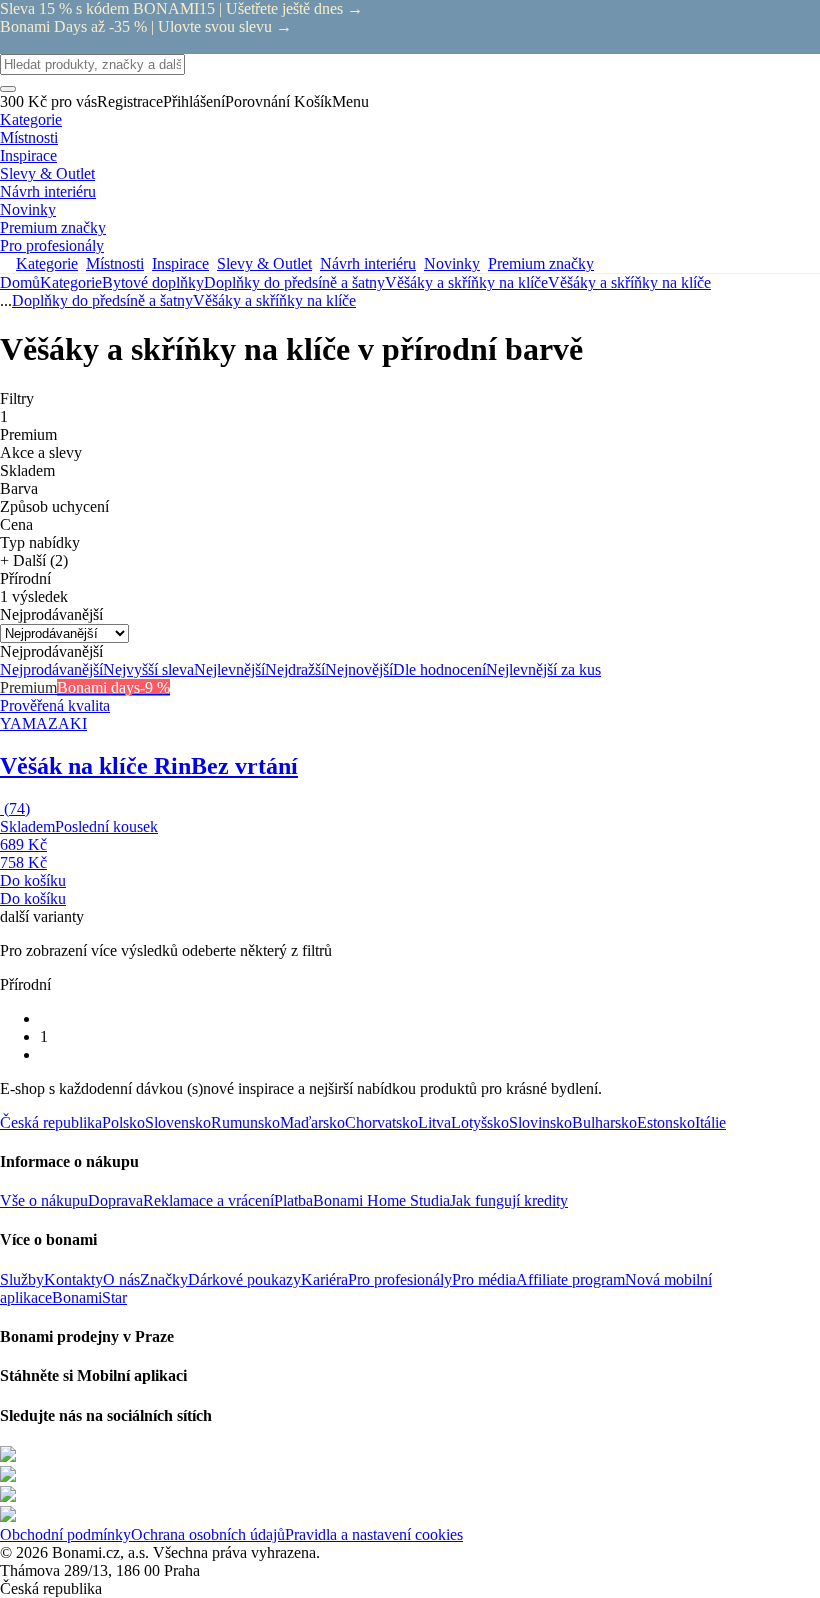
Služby (22, 1279)
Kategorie (71, 282)
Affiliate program (570, 1279)
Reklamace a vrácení (208, 1200)
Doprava (115, 1200)
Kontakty (73, 1279)
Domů (20, 282)
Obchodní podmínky (65, 1534)
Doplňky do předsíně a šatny (294, 282)
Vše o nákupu (44, 1200)
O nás (121, 1279)
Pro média (484, 1279)
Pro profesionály (400, 1279)
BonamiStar (89, 1297)
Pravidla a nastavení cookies (374, 1534)
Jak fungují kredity (509, 1200)
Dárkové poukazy (244, 1279)
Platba (293, 1200)
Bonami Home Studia (381, 1200)
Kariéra (324, 1279)
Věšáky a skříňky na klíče (629, 282)
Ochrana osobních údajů (208, 1534)
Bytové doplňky (153, 282)
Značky (164, 1279)
